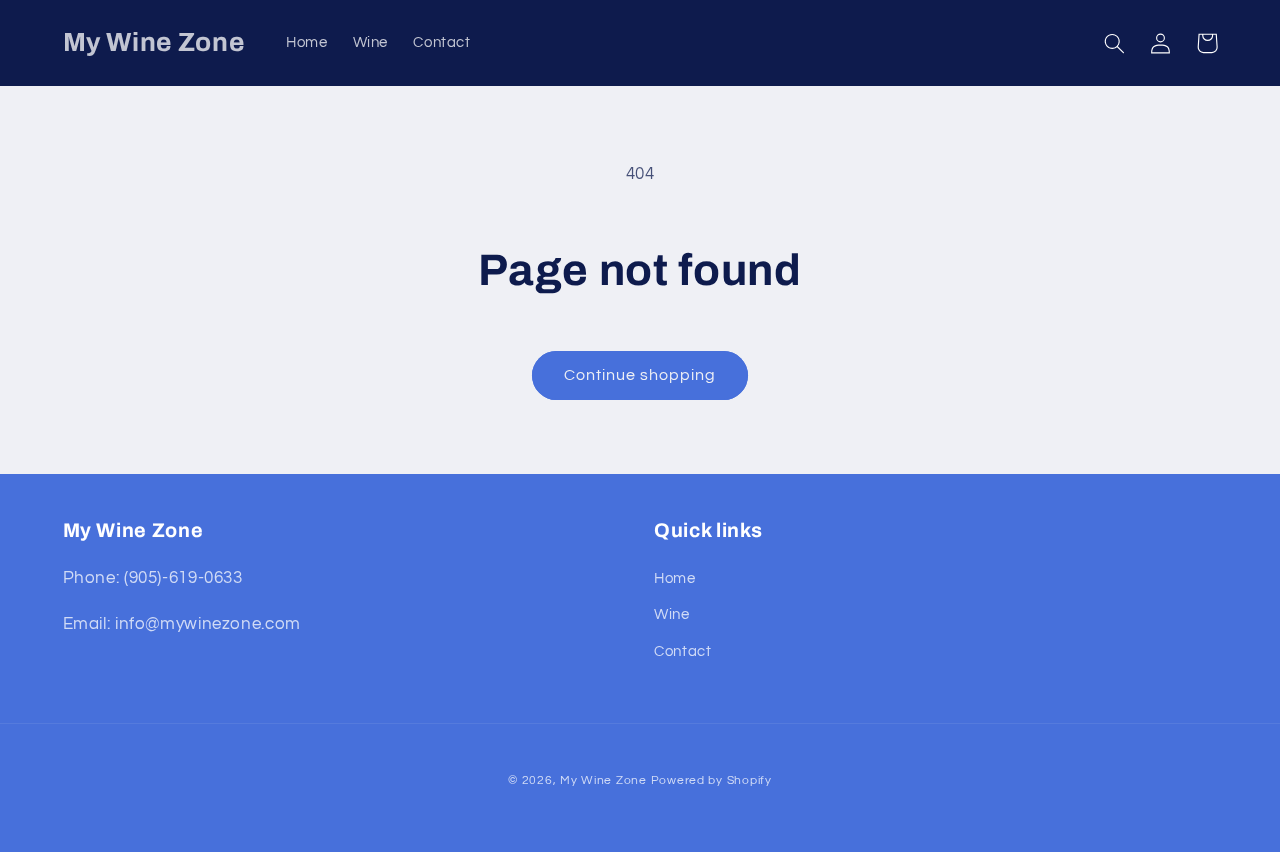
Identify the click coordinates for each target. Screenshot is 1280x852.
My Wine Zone (603, 780)
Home (675, 578)
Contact (682, 651)
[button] (1115, 43)
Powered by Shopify (711, 780)
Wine (672, 614)
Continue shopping (640, 375)
